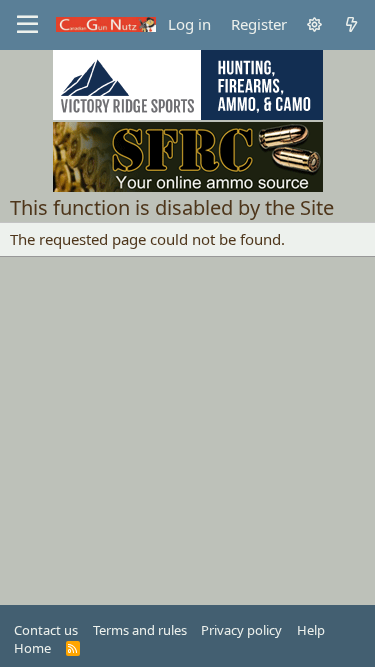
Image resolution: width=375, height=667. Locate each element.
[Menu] (27, 25)
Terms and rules (140, 630)
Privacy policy (241, 630)
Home (32, 648)
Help (311, 630)
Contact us (46, 630)
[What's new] (351, 24)
